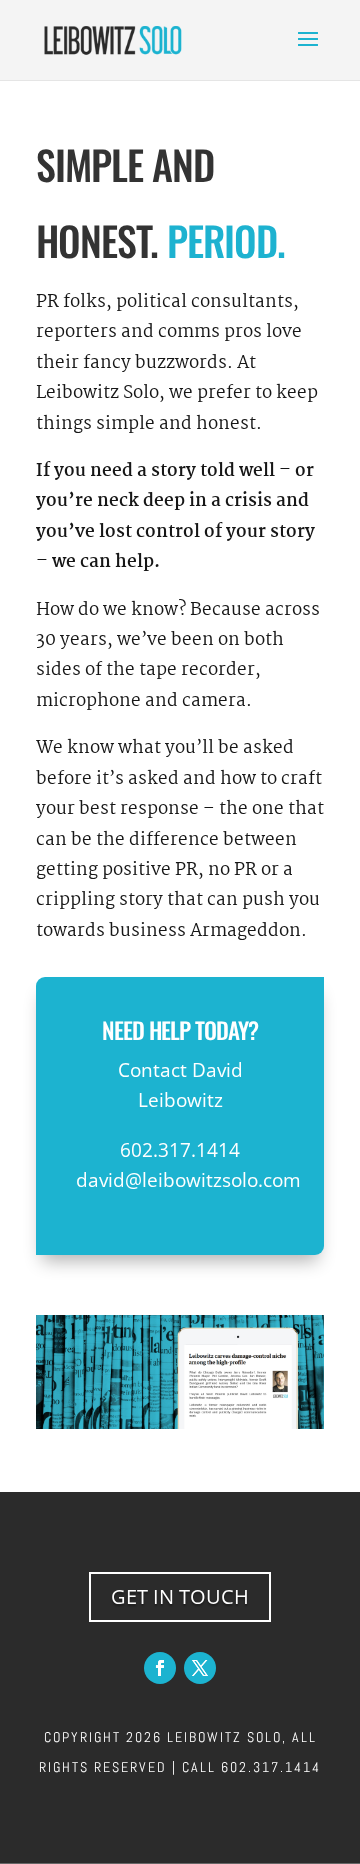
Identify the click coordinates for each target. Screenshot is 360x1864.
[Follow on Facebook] (160, 1668)
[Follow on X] (200, 1668)
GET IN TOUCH (180, 1596)
